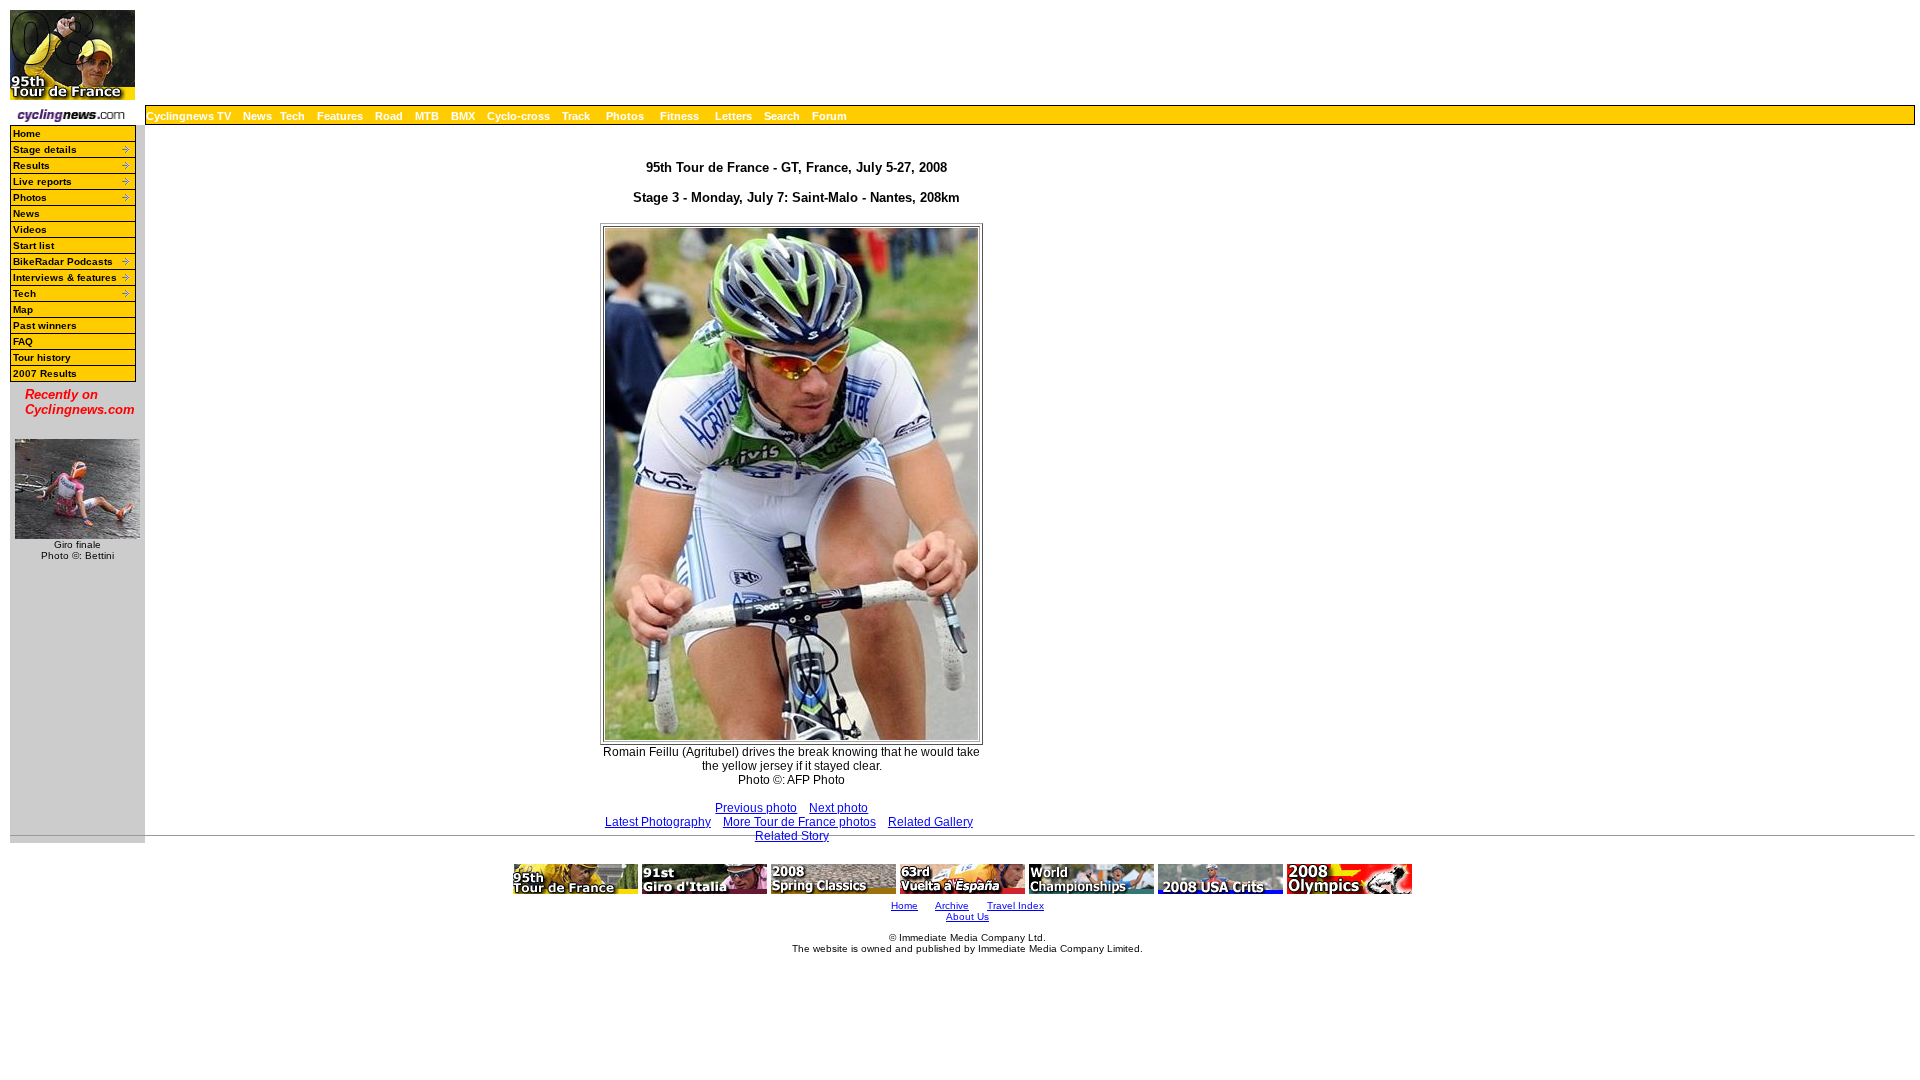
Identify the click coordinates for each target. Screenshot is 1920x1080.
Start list (33, 245)
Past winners (45, 325)
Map (23, 309)
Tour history (42, 357)
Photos (625, 116)
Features (340, 116)
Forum (829, 116)
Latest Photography (658, 822)
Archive (952, 905)
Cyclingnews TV (188, 116)
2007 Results (45, 373)
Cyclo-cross (518, 116)
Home (27, 133)
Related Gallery (930, 822)
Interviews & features (65, 277)
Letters (733, 116)
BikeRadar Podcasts (63, 261)
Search (782, 116)
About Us (967, 916)
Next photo (838, 808)
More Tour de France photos (799, 822)
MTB (427, 116)
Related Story (792, 836)
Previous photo (756, 808)
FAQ (23, 341)
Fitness (679, 116)
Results (31, 165)
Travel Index (1015, 905)
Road (389, 116)
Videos (30, 229)
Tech (292, 116)
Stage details (45, 149)
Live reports (42, 181)
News (257, 116)
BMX (463, 116)
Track (576, 116)
